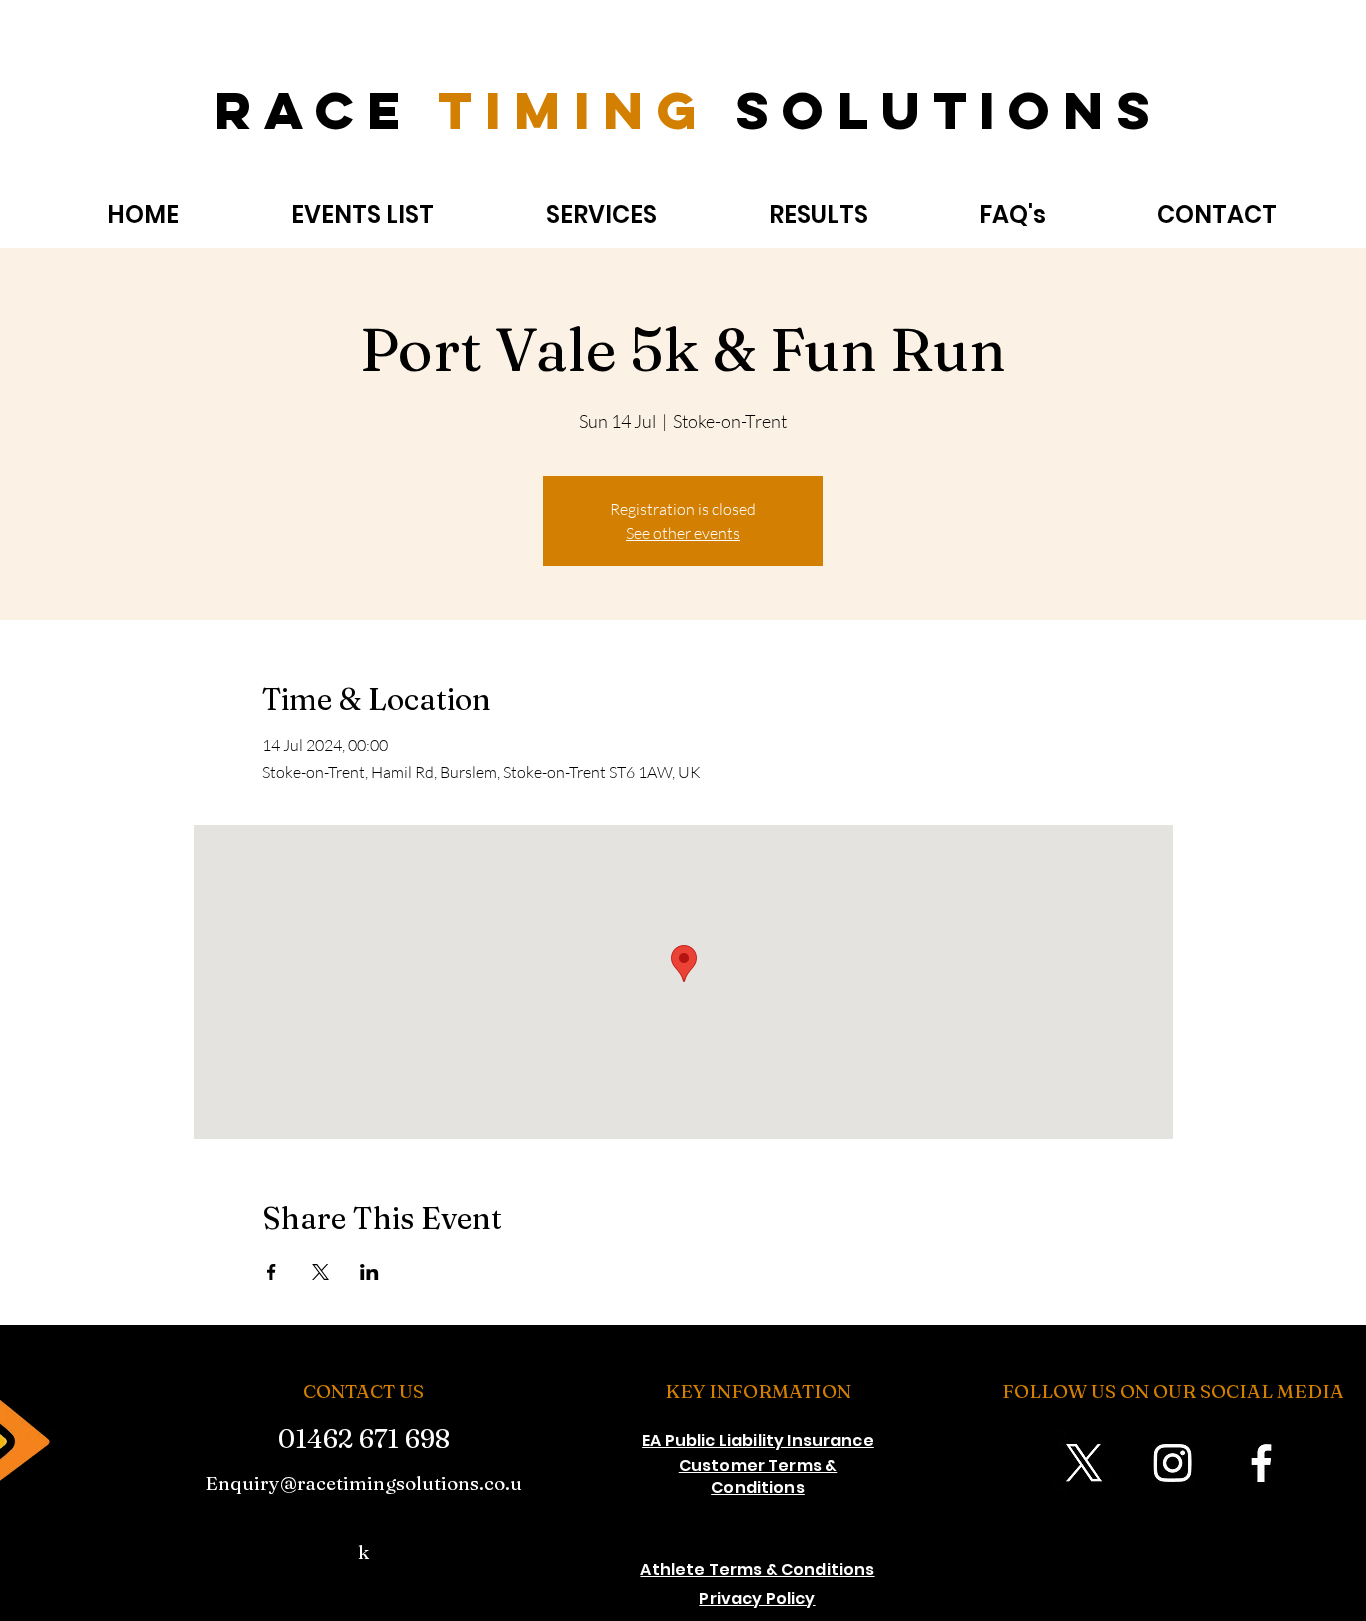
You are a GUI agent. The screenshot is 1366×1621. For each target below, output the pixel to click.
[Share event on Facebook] (271, 1272)
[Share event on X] (320, 1272)
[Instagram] (1172, 1462)
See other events (683, 533)
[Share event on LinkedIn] (369, 1272)
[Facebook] (1261, 1462)
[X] (1083, 1462)
